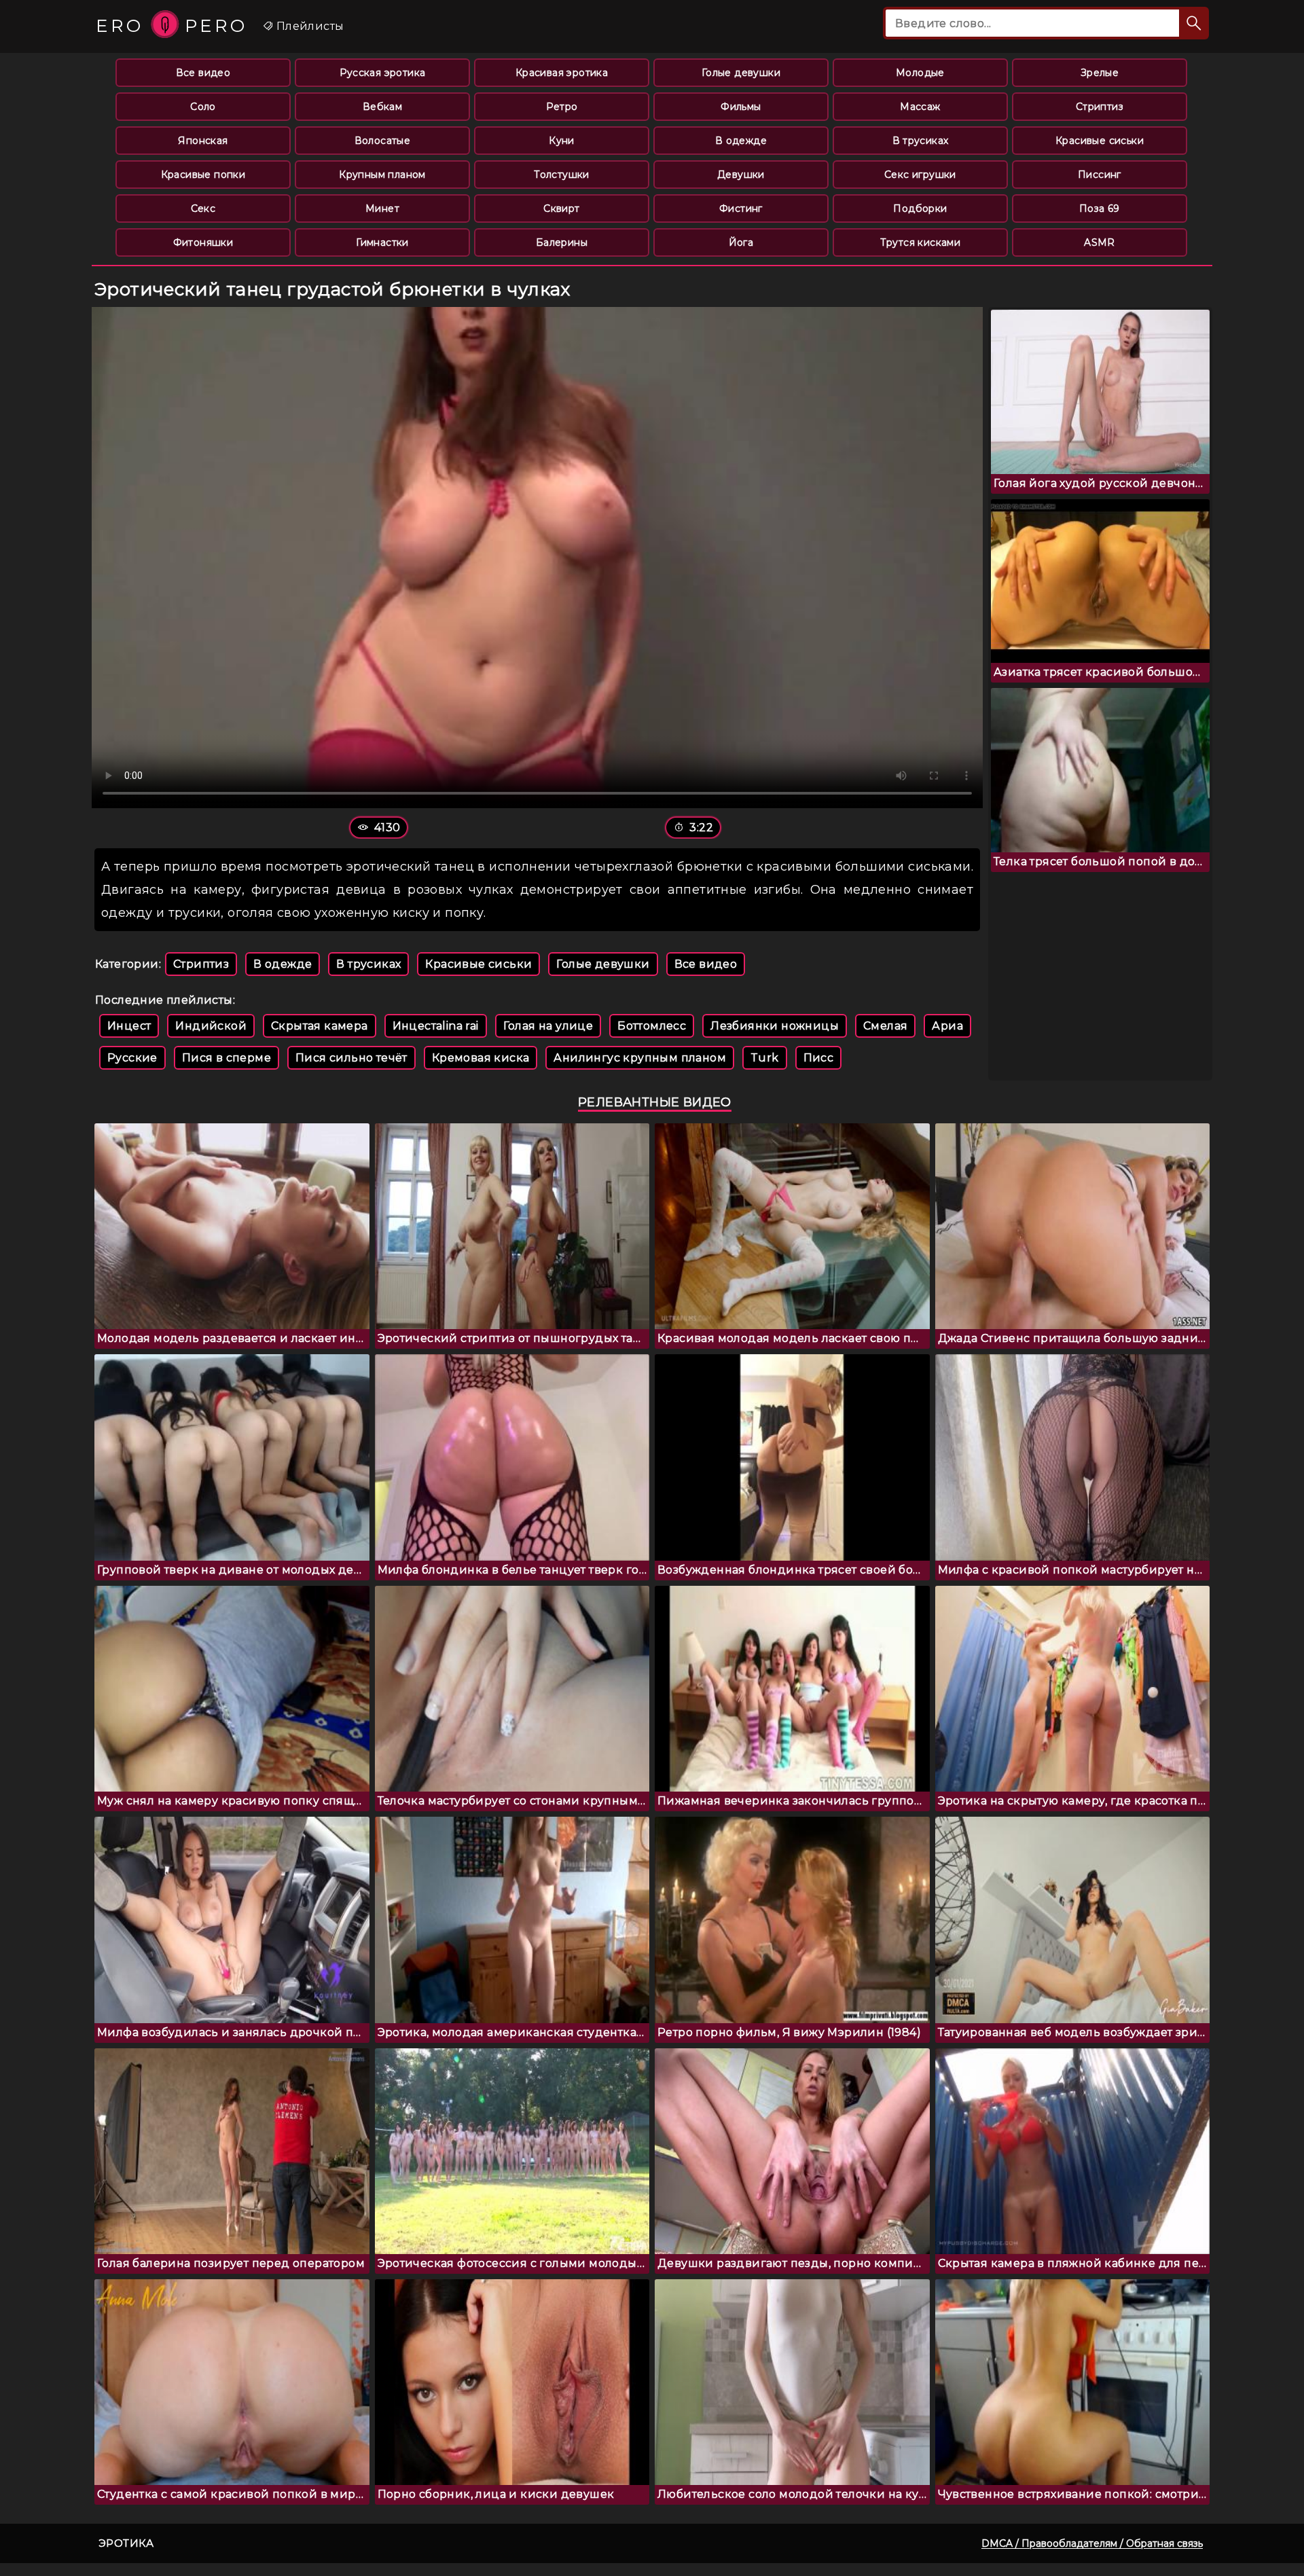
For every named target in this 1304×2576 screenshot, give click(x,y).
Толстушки (562, 175)
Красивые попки (203, 175)
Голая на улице (548, 1026)
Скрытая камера (320, 1026)
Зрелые (1100, 73)
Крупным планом (382, 175)
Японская (203, 141)
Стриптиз (1100, 107)
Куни (562, 141)
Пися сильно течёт (351, 1058)
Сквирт (561, 208)
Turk (765, 1058)
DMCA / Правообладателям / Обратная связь (1092, 2543)
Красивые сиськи (1100, 141)
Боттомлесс (652, 1026)
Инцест (129, 1026)
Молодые (920, 73)
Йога (741, 242)
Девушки (741, 175)
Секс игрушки (920, 175)
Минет (382, 208)
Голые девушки (741, 73)
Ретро (562, 107)
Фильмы (741, 107)
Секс (203, 208)
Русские (132, 1058)
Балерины (562, 242)
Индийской (211, 1026)
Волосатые (383, 141)
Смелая (885, 1026)
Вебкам (382, 107)
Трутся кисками (921, 242)
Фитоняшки (203, 242)
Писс (819, 1058)
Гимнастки (382, 242)
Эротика (126, 2543)
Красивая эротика (562, 73)
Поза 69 (1100, 208)
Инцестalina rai (436, 1026)
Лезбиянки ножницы (775, 1026)
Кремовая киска (481, 1058)
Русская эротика (383, 73)
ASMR (1100, 242)
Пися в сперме (227, 1058)
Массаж (920, 107)
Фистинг (741, 208)
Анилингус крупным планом (640, 1058)
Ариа (947, 1026)
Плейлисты (308, 26)
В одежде (741, 141)
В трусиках (921, 141)
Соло (203, 107)
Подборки (920, 208)
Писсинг (1100, 175)
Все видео (203, 73)
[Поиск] (1194, 23)
